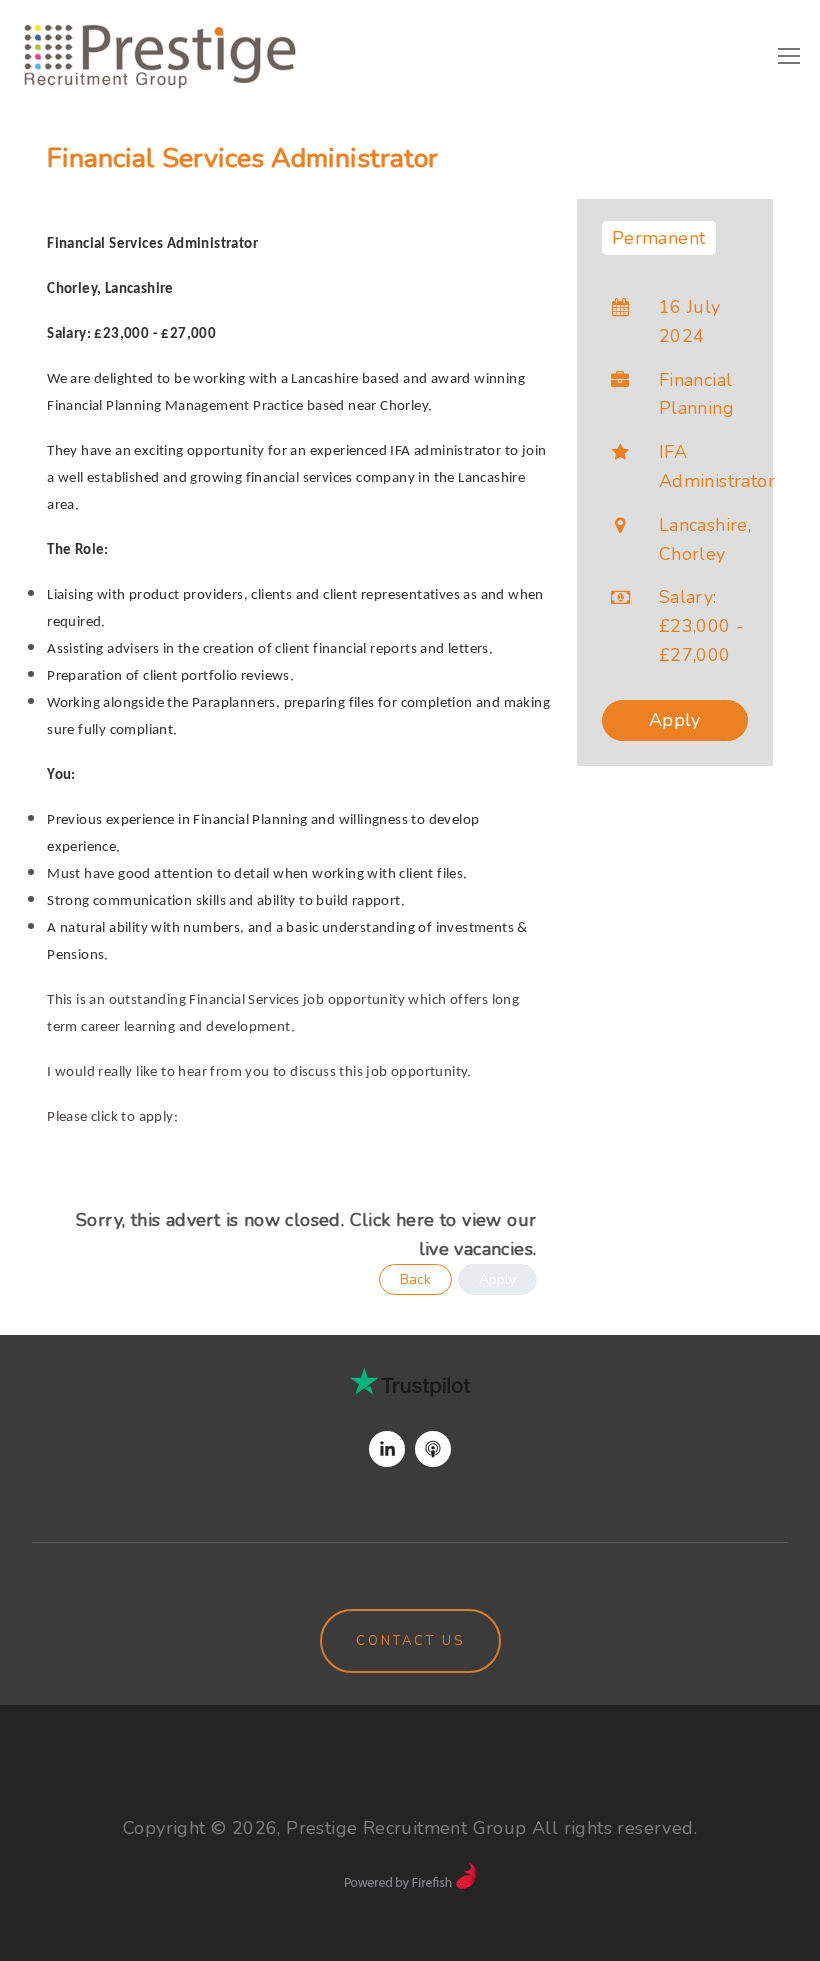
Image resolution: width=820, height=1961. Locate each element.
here (415, 1220)
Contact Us (410, 1641)
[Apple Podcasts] (433, 1449)
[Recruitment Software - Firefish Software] (410, 1883)
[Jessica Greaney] (387, 1449)
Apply (675, 720)
